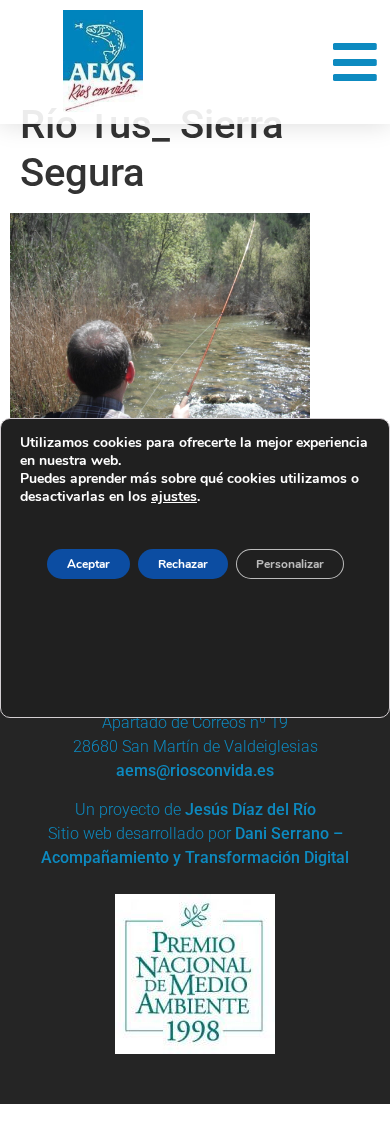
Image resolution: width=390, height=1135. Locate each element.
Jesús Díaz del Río (250, 809)
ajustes (174, 497)
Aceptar (88, 564)
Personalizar (290, 564)
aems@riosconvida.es (195, 770)
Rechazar (183, 564)
